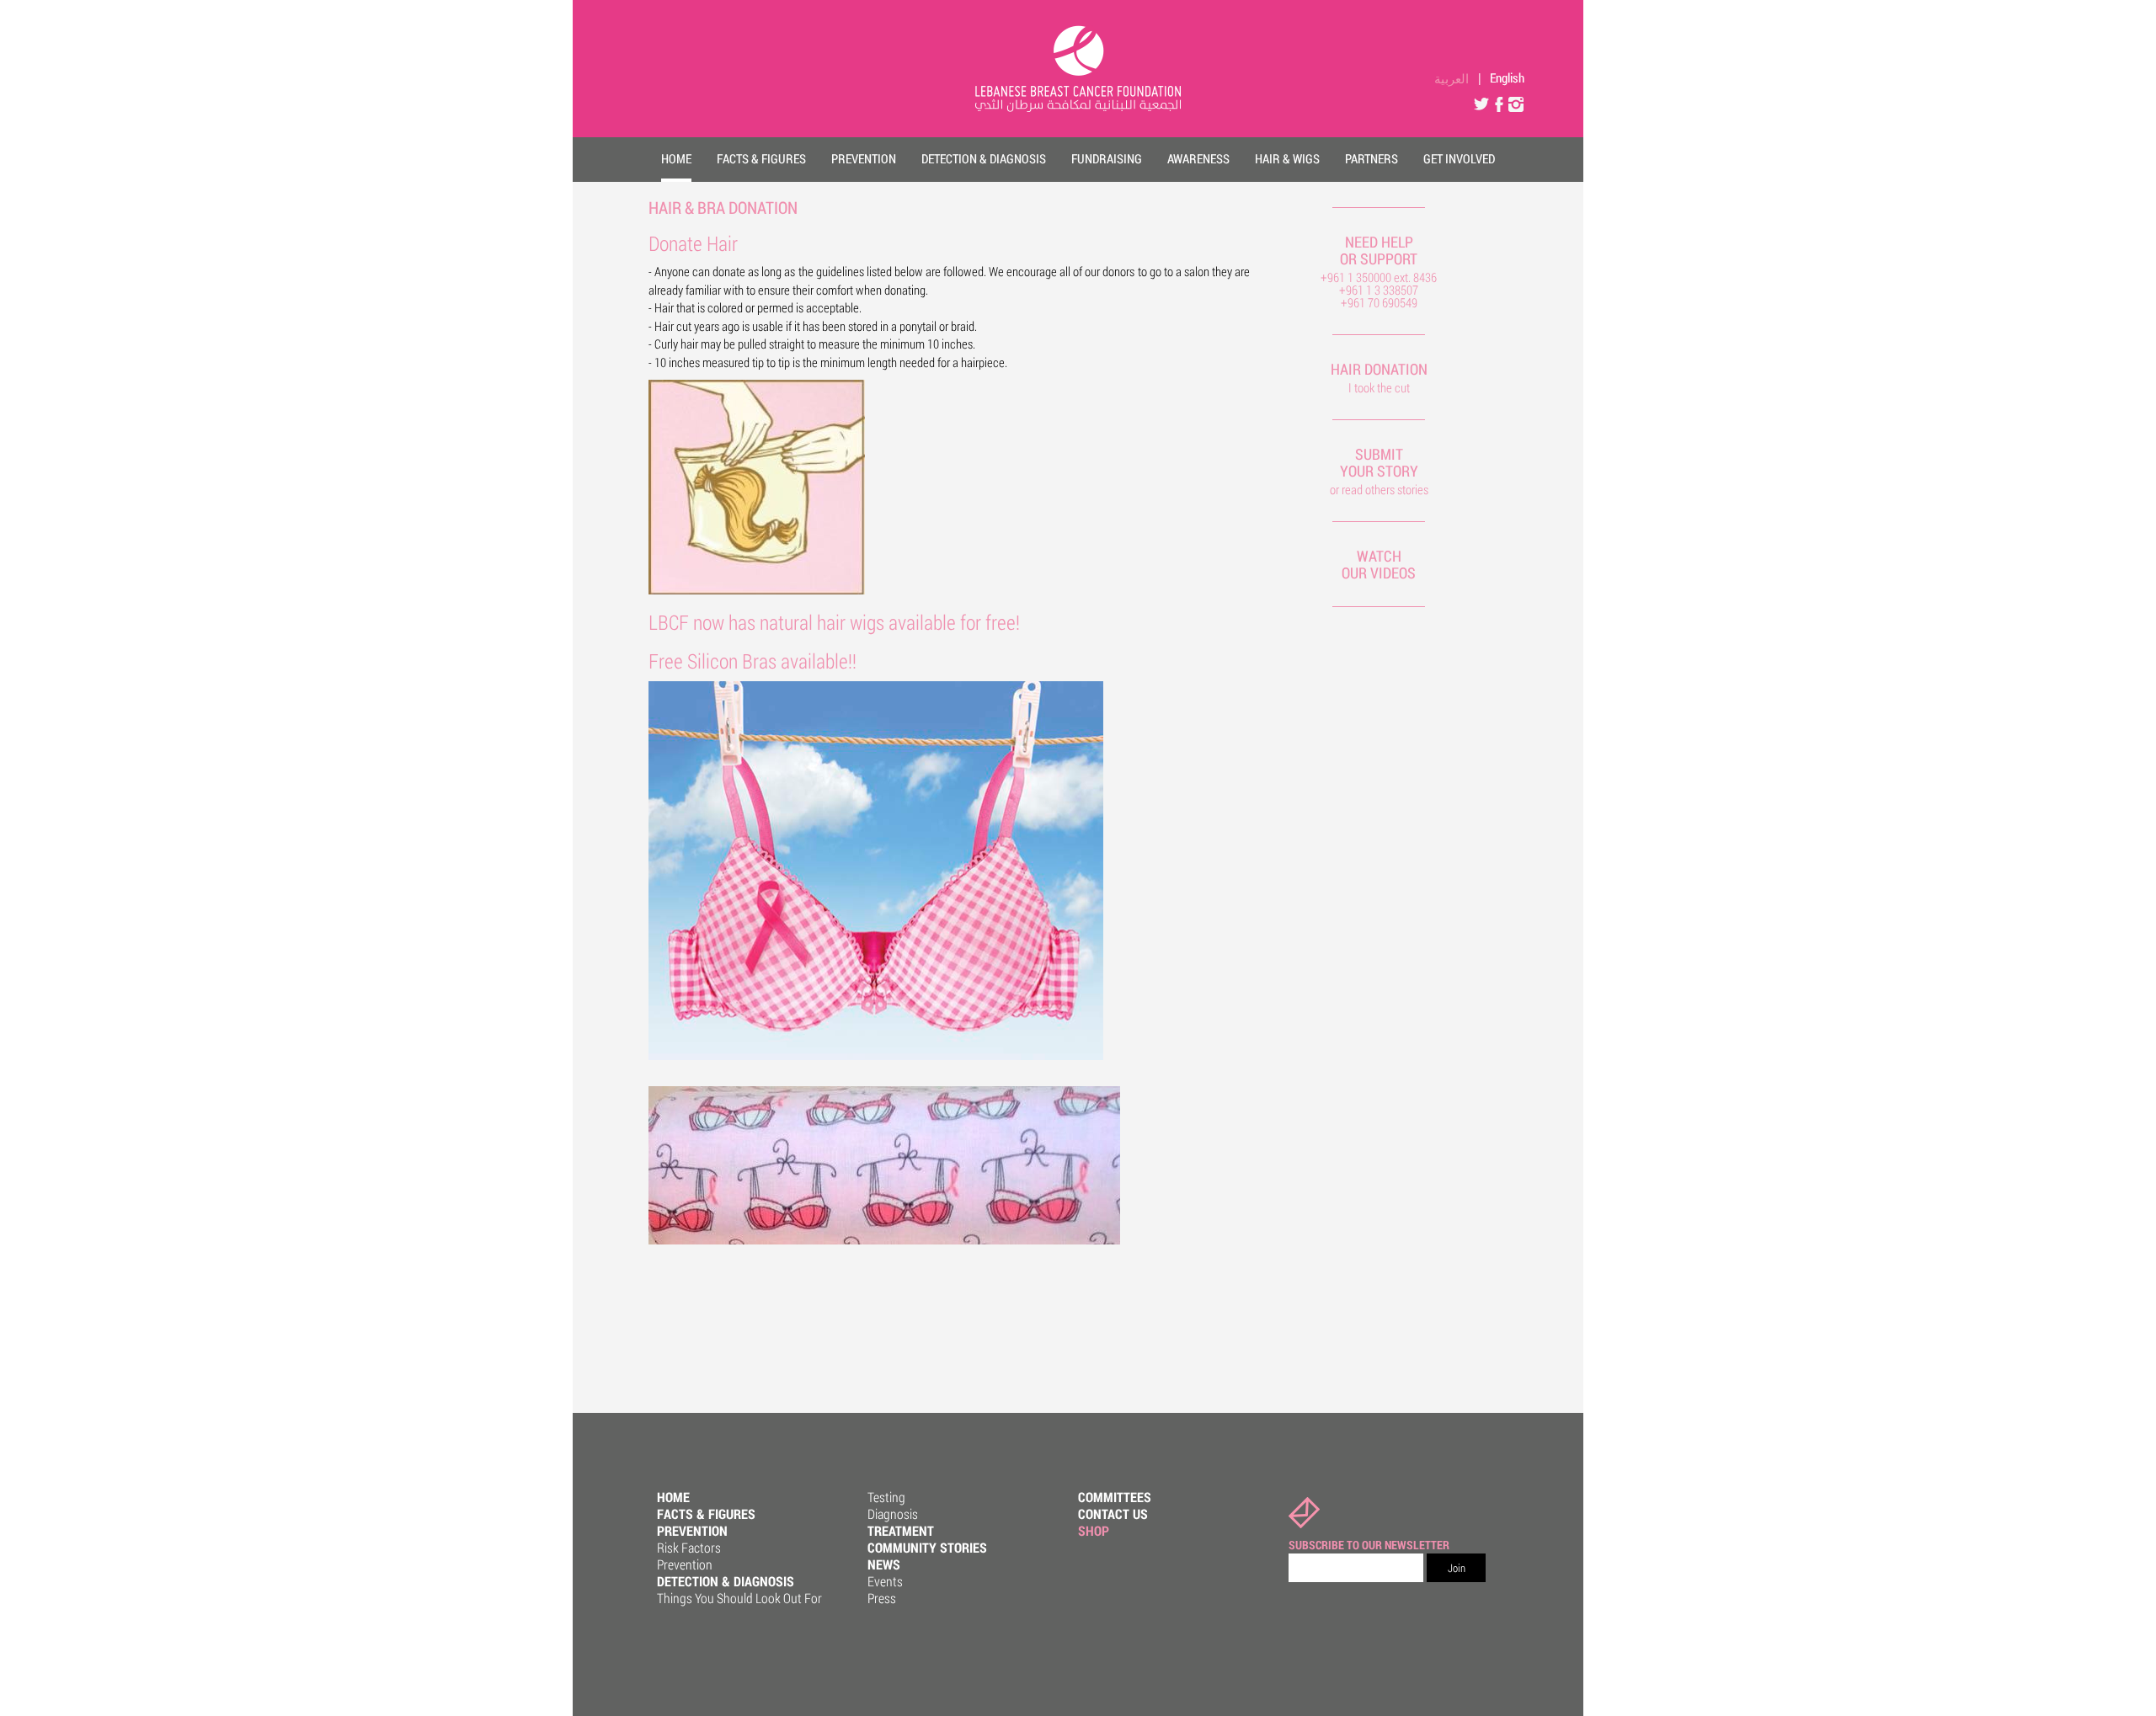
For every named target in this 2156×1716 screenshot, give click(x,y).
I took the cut (1379, 387)
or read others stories (1379, 489)
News (884, 1564)
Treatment (901, 1530)
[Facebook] (1499, 100)
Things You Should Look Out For (739, 1598)
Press (882, 1598)
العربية (1452, 78)
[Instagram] (1516, 100)
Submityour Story (1379, 462)
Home (673, 1497)
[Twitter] (1482, 100)
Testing (886, 1497)
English (1507, 77)
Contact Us (1113, 1513)
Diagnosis (893, 1513)
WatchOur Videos (1379, 564)
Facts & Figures (706, 1513)
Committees (1115, 1497)
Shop (1094, 1530)
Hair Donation (1379, 369)
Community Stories (927, 1547)
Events (885, 1581)
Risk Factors (689, 1547)
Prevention (692, 1530)
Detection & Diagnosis (726, 1581)
